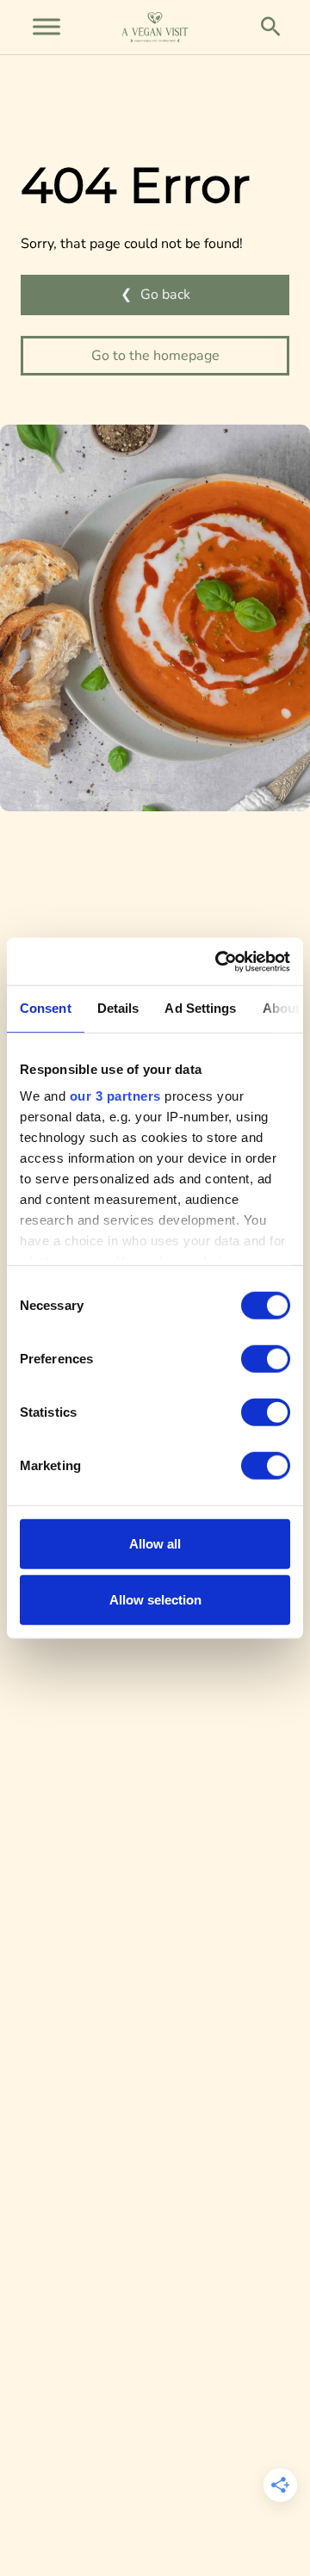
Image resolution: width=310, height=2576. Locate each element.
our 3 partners (115, 1096)
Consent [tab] (46, 1008)
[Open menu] (46, 27)
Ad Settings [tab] (200, 1008)
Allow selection (155, 1600)
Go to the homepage (155, 356)
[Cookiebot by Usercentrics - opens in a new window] (219, 961)
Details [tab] (118, 1008)
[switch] (266, 1358)
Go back (165, 295)
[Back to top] (54, 2531)
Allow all (155, 1543)
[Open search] (271, 27)
